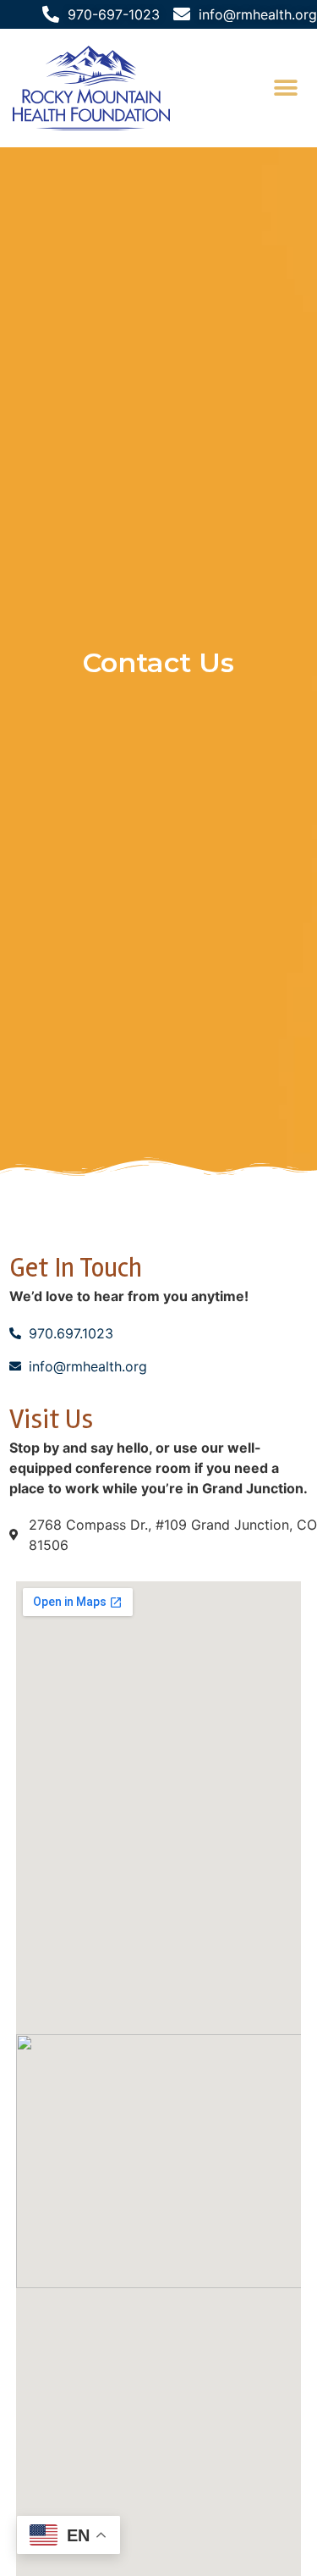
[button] (285, 88)
